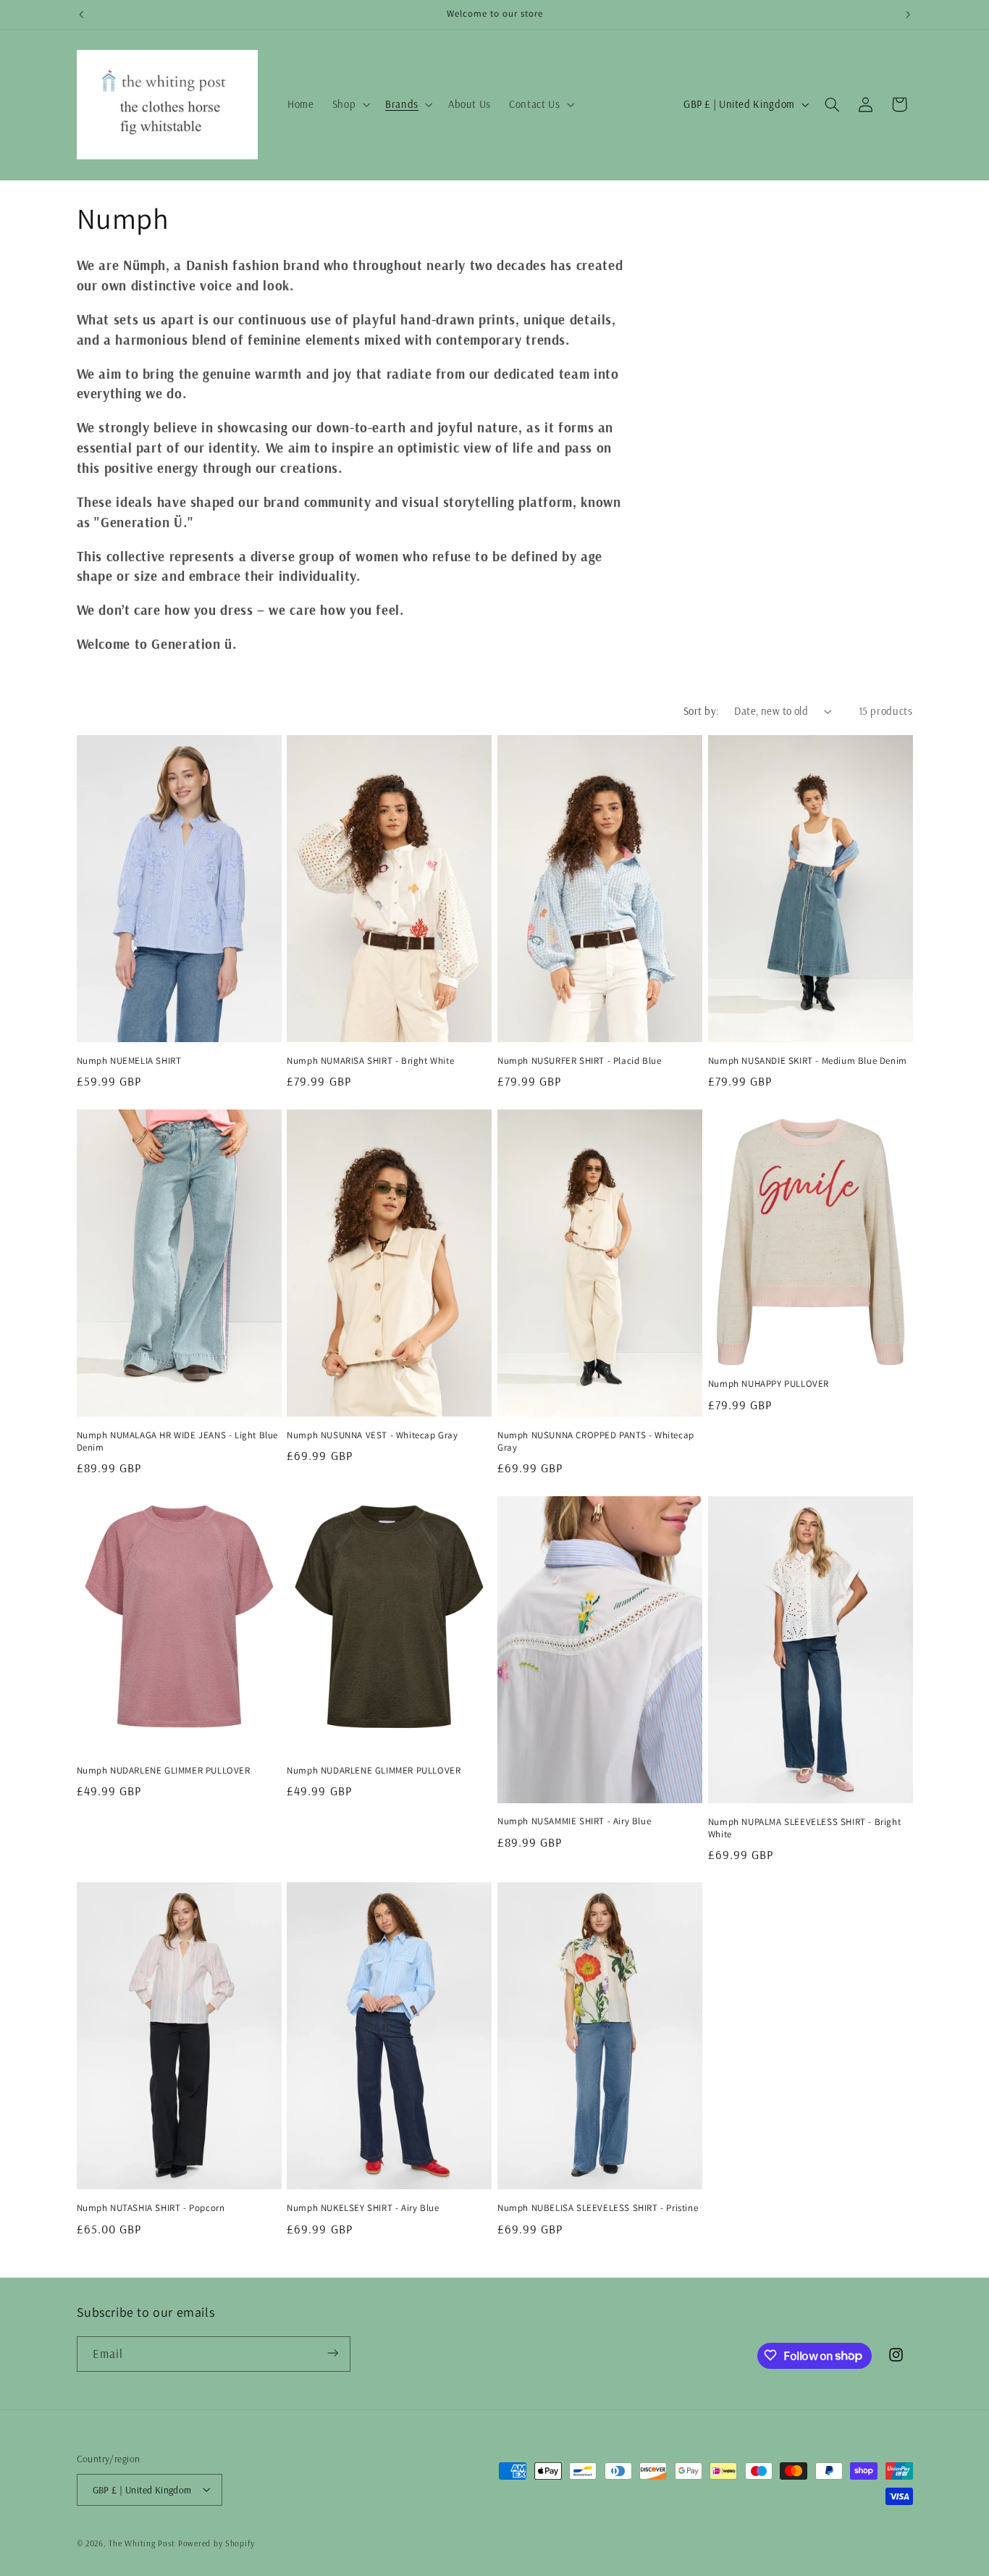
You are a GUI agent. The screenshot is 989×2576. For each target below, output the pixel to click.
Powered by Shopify (216, 2542)
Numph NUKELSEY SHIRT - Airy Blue (363, 2208)
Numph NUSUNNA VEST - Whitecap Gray (372, 1435)
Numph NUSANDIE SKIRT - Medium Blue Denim (808, 1061)
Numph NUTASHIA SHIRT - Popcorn (151, 2208)
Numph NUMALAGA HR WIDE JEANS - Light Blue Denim (178, 1442)
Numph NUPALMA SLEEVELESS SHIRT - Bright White (804, 1828)
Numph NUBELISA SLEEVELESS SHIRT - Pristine (598, 2208)
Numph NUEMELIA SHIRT (129, 1061)
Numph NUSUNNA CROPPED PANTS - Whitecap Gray (596, 1442)
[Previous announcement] (81, 14)
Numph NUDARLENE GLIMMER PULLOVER (164, 1771)
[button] (349, 104)
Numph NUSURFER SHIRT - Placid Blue (579, 1061)
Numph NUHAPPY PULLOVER (769, 1384)
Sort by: (701, 711)
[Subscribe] (332, 2353)
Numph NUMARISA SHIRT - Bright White (370, 1061)
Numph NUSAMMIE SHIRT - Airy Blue (574, 1821)
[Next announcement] (908, 14)
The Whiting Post (142, 2542)
